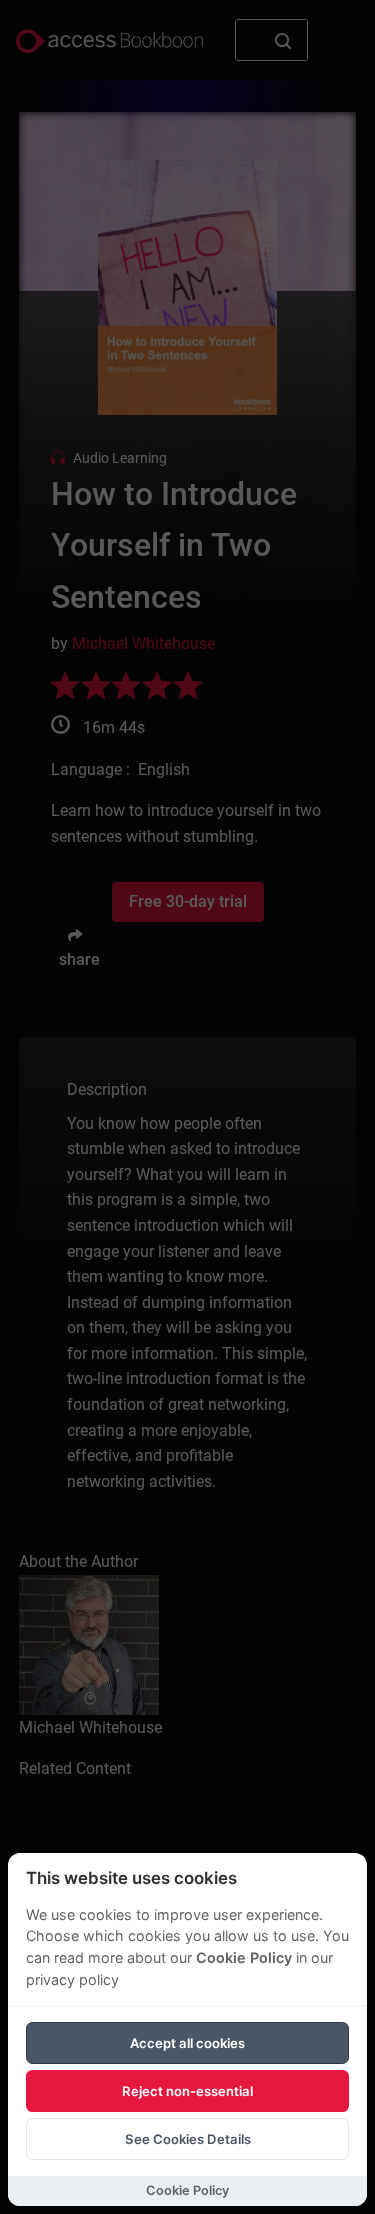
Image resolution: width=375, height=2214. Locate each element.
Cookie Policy (244, 1957)
